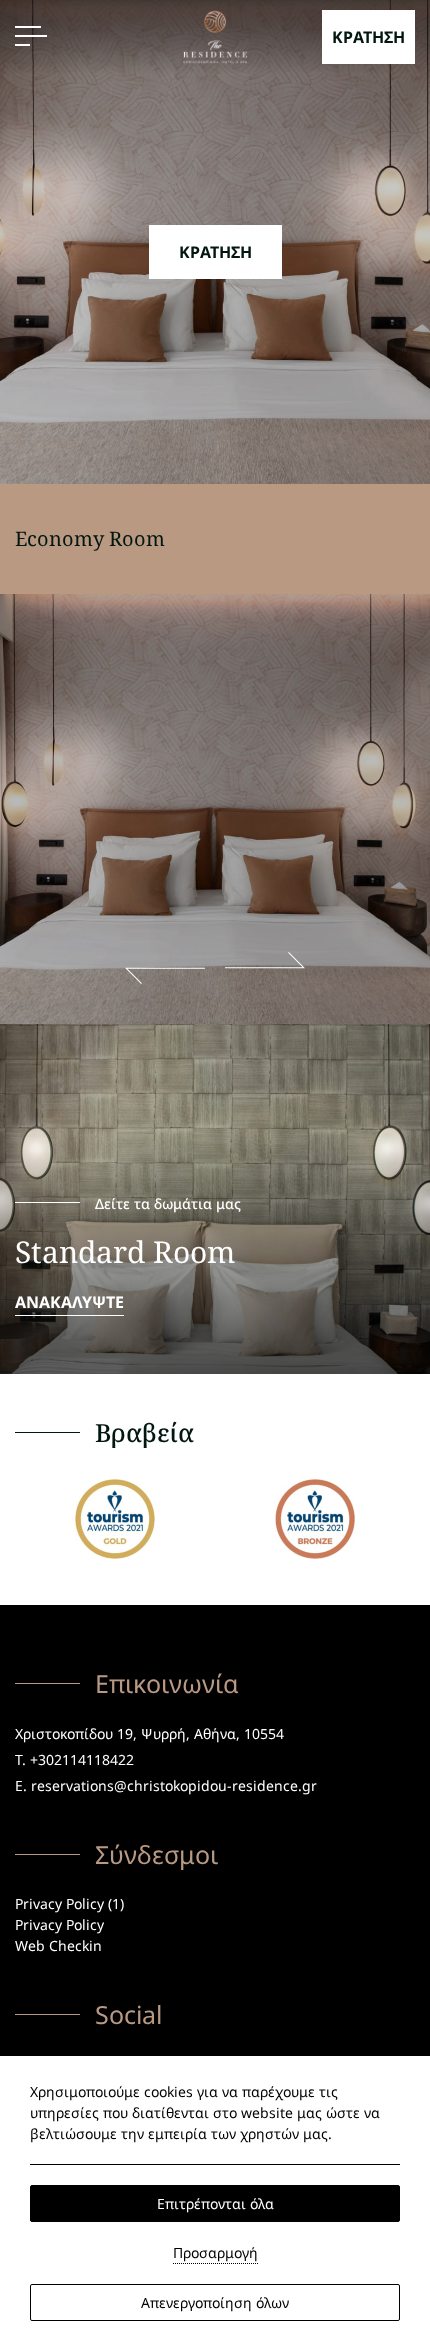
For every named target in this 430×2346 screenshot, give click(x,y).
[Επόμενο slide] (265, 968)
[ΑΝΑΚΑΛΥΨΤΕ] (215, 1199)
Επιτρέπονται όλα (215, 2203)
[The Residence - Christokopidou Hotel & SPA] (215, 35)
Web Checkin (58, 1945)
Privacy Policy (59, 1924)
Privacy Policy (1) (69, 1903)
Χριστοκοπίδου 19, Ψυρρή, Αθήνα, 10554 (149, 1733)
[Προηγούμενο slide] (165, 968)
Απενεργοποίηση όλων (215, 2302)
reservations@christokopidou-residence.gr (174, 1785)
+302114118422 (82, 1759)
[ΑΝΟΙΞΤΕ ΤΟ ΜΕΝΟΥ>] (31, 36)
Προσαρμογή (215, 2252)
